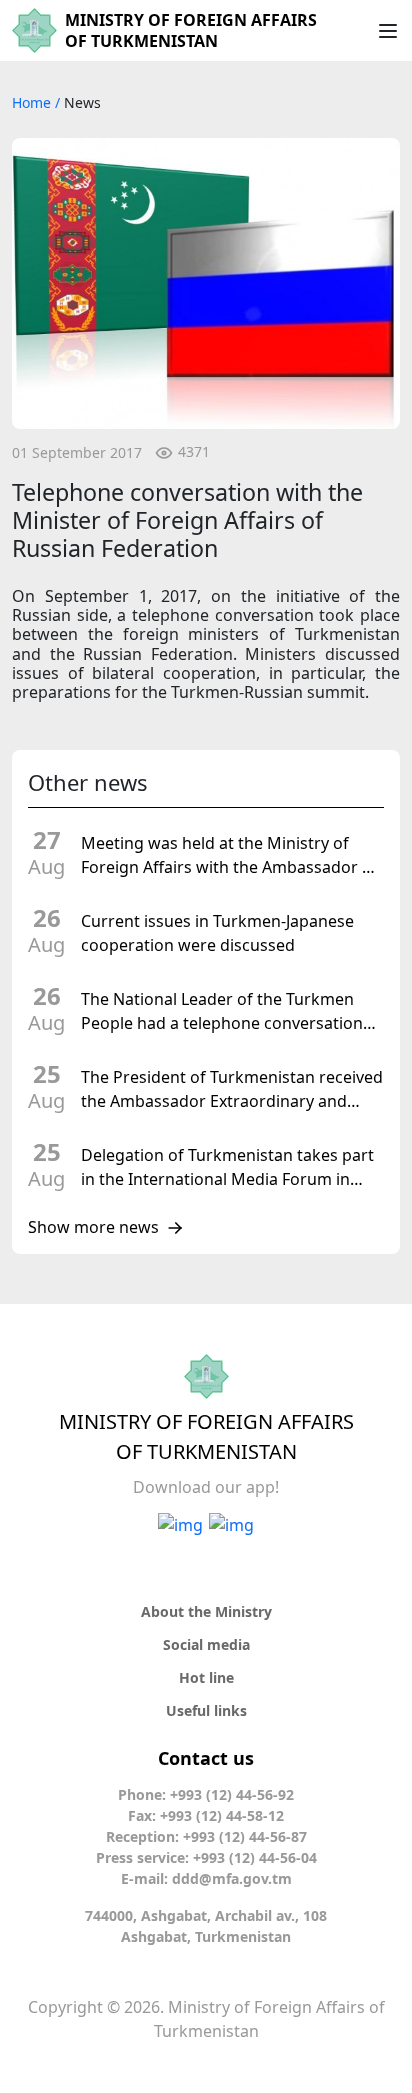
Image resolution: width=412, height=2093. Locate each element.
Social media (206, 1644)
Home (33, 102)
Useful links (206, 1710)
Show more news (93, 1228)
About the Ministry (206, 1611)
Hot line (206, 1677)
